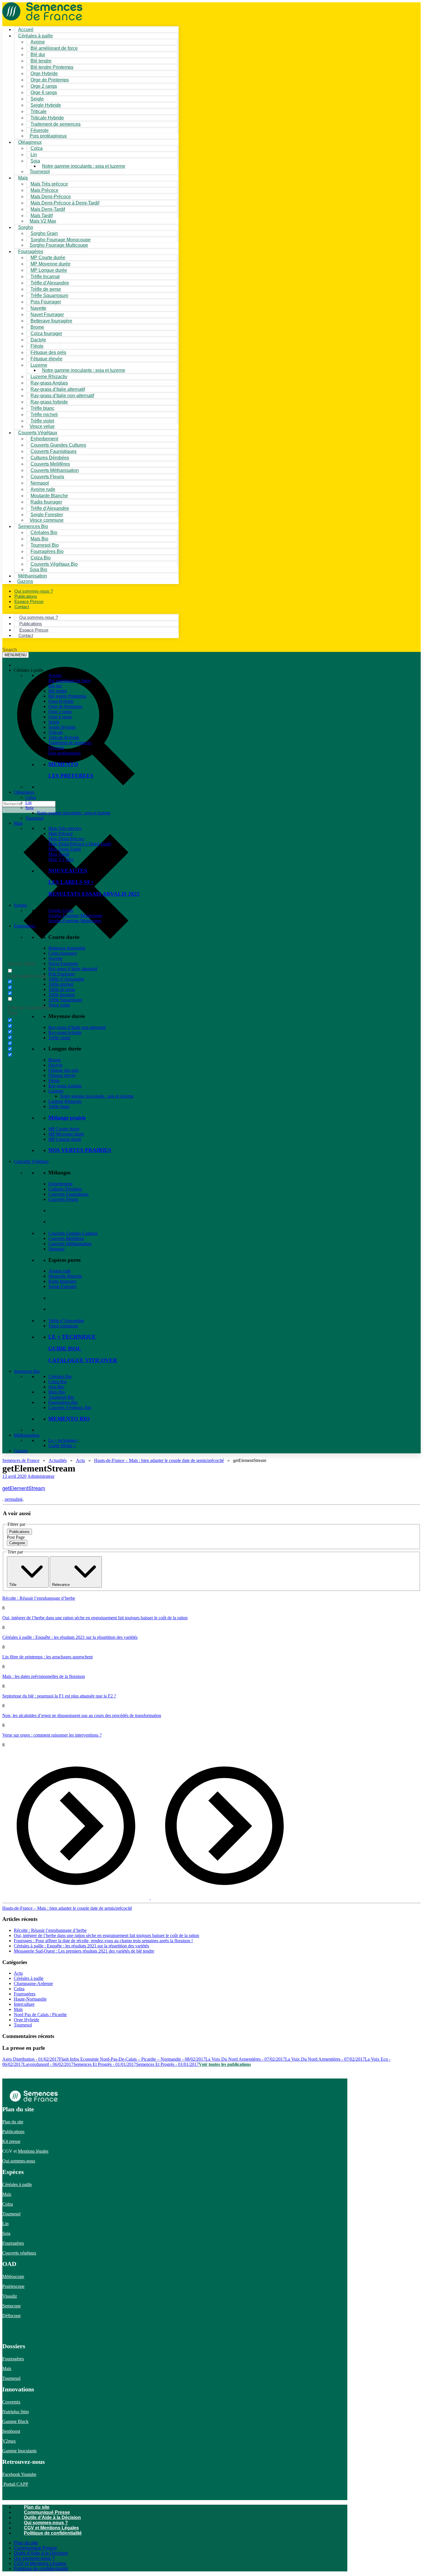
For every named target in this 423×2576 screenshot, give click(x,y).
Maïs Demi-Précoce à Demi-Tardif (80, 844)
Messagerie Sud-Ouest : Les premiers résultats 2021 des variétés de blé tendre (84, 1951)
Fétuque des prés (64, 1070)
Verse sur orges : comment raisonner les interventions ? (52, 1735)
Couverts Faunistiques (68, 1194)
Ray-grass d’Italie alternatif (73, 969)
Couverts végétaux (19, 2253)
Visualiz (10, 2296)
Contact (22, 607)
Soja (35, 161)
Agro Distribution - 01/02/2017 (31, 2059)
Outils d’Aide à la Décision (52, 2517)
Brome (55, 1060)
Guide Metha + (62, 1445)
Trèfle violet (59, 1038)
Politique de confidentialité (53, 2533)
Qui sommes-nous (19, 2161)
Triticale (56, 732)
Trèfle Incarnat (62, 995)
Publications (13, 2132)
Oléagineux (24, 792)
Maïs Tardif (59, 854)
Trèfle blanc (59, 1106)
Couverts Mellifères (66, 1238)
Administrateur (41, 1476)
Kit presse (11, 2141)
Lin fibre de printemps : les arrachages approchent (47, 1657)
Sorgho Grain (61, 910)
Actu (80, 1460)
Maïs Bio (57, 1392)
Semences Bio (27, 1371)
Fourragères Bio (63, 1402)
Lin (28, 802)
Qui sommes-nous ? (46, 2523)
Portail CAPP (15, 2484)
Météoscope (13, 2277)
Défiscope (12, 2316)
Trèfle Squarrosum (65, 1000)
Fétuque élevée (62, 1075)
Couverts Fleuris (63, 1199)
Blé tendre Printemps (67, 696)
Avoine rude (60, 1271)
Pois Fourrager (62, 974)
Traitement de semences (56, 124)
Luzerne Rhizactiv (65, 1101)
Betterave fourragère (51, 321)
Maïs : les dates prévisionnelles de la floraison (44, 1676)
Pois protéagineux (48, 136)
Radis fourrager (62, 1281)
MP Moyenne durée (66, 1134)
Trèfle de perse (62, 989)
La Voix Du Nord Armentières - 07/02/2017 (245, 2059)
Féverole (56, 748)
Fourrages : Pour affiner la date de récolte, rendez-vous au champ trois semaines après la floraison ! (103, 1941)
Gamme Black (15, 2421)
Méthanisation (27, 1435)
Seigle (54, 722)
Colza (31, 797)
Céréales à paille (29, 1978)
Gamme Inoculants (19, 2451)
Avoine (55, 675)
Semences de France (21, 1460)
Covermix (11, 2402)
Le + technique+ (63, 1440)
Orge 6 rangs (60, 717)
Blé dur (55, 686)
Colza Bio (58, 1382)
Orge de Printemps (65, 706)
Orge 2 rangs (60, 712)
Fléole (54, 1081)
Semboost (11, 2431)
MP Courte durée (64, 1129)
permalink (14, 1499)
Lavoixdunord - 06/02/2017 (48, 2064)
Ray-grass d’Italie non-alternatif (77, 1027)
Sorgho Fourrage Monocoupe (75, 915)
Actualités (58, 1460)
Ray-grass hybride (65, 1032)
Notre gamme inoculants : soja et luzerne (84, 166)
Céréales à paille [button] (29, 670)
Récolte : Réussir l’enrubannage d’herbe (39, 1598)
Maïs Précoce (61, 834)
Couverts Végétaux (31, 1161)
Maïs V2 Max (43, 221)
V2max (9, 2441)
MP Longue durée (65, 1139)
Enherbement (60, 1184)
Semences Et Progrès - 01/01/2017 (105, 2064)
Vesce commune (63, 1326)
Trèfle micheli (61, 984)
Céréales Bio (60, 1376)
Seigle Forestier (62, 1286)
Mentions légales (33, 2151)
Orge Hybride (61, 701)
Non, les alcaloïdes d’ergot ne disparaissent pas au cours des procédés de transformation (82, 1715)
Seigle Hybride (62, 727)
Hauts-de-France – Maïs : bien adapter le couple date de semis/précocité (159, 1460)
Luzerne (56, 1091)
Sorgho (26, 227)
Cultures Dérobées (65, 1189)
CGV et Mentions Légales (51, 2528)
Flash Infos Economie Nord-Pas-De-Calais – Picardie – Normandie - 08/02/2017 (132, 2059)
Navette (55, 958)
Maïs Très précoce (65, 828)
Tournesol (40, 172)
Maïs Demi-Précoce (66, 839)
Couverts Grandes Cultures (73, 1233)
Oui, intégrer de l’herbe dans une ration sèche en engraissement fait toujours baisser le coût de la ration (95, 1618)
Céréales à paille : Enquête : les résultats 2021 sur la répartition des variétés (70, 1637)
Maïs (23, 178)
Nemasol (56, 1249)
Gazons (21, 1451)
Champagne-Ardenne (33, 1983)
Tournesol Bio (61, 1397)
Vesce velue (59, 1005)
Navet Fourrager (63, 963)
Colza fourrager (63, 953)
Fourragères (25, 926)
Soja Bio (56, 1387)
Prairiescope (13, 2286)
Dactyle (55, 1065)
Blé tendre (58, 691)
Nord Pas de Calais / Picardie (40, 2015)
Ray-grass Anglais (65, 1086)
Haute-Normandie (30, 1999)
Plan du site (13, 2122)
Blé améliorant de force (54, 48)
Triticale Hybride (64, 737)
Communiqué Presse (47, 2512)
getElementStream (24, 1488)
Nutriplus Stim (16, 2412)
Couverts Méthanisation (70, 1244)
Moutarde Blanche (65, 1276)
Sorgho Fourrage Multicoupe (59, 245)
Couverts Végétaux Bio (54, 564)
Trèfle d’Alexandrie (66, 979)
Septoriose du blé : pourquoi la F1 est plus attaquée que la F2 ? (59, 1696)
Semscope (12, 2306)
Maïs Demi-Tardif (65, 849)
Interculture (24, 2004)
